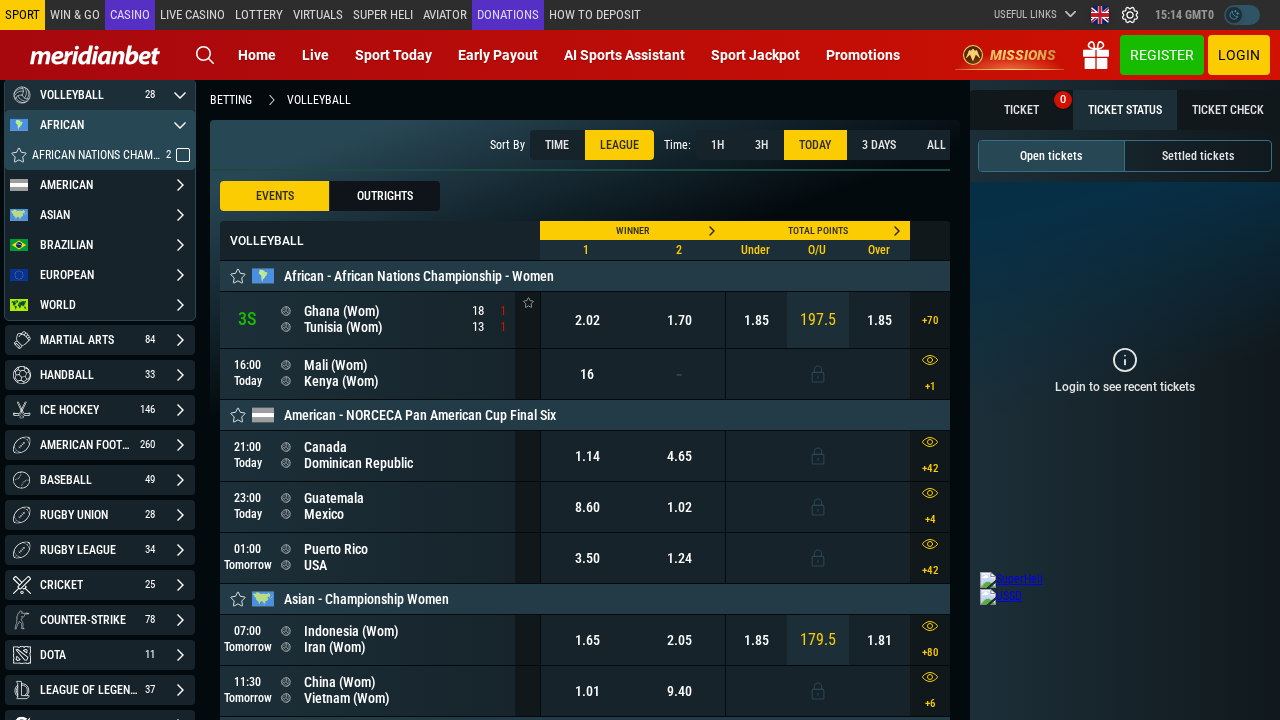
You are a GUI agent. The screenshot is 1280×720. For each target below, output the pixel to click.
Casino (130, 14)
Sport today (393, 55)
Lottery (259, 14)
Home (257, 55)
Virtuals (318, 14)
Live (315, 55)
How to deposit (595, 14)
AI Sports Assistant (624, 55)
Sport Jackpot (755, 55)
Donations (508, 14)
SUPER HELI (383, 14)
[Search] (205, 55)
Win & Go (75, 14)
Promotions (863, 55)
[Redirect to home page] (95, 55)
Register (1162, 55)
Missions (1023, 55)
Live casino (192, 14)
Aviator (445, 14)
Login (1239, 55)
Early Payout (498, 55)
